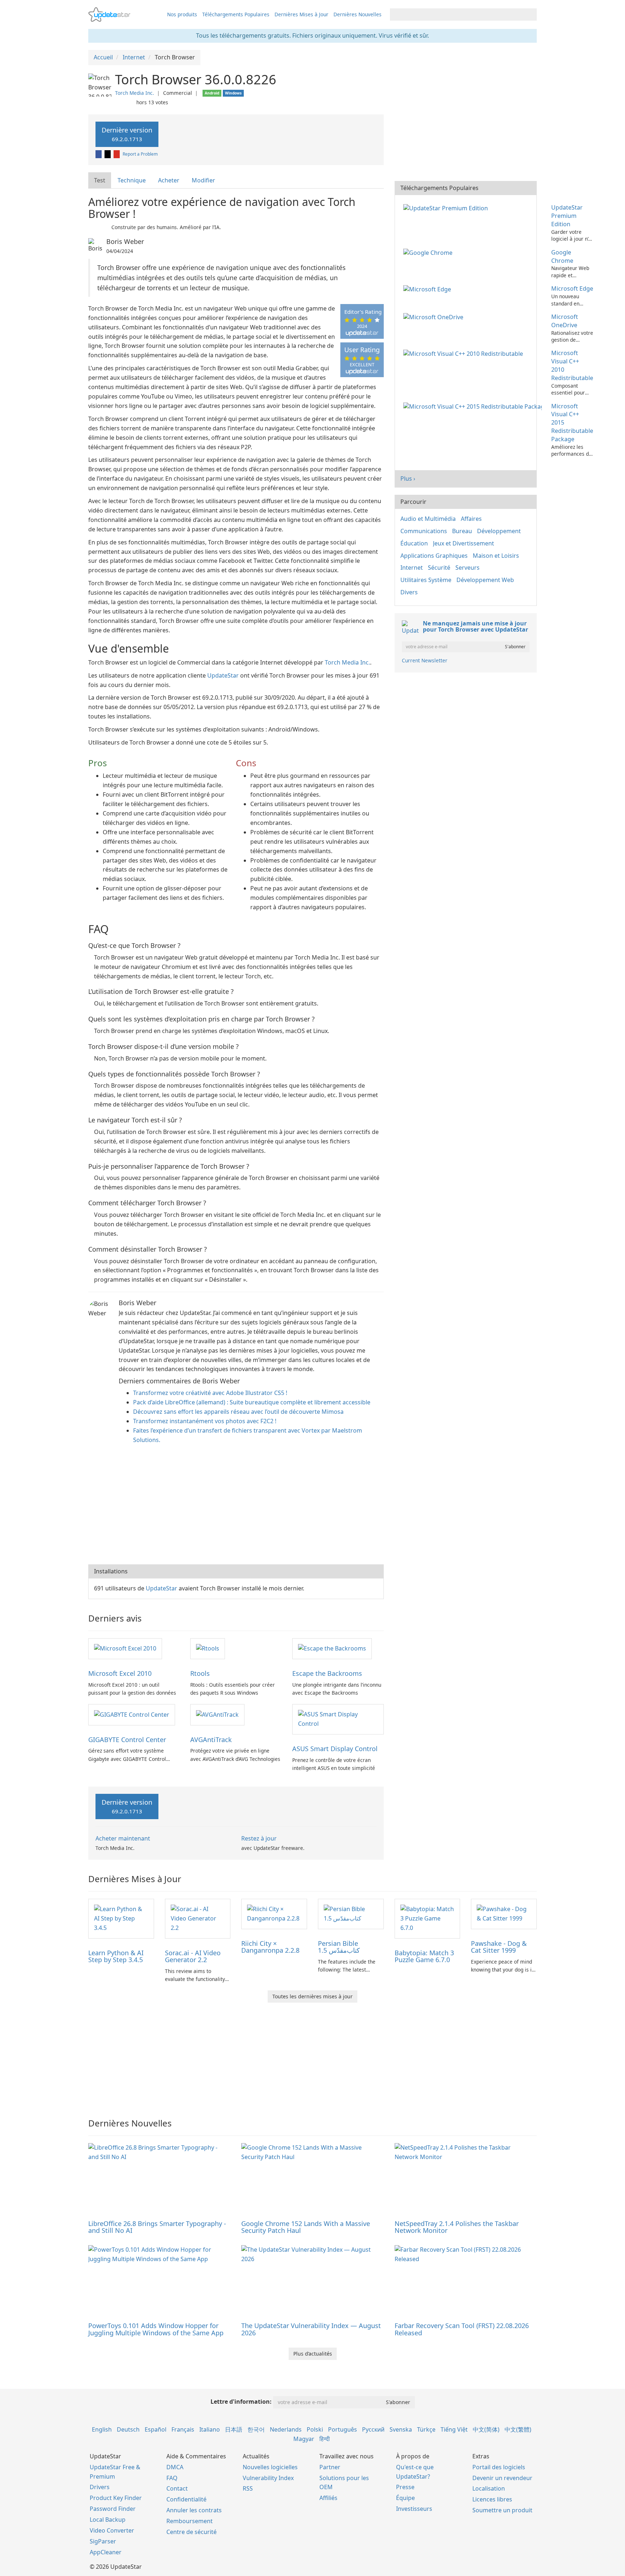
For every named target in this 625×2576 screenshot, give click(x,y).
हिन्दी (325, 2439)
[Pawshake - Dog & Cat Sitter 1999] (504, 1913)
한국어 (256, 2429)
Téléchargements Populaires (236, 14)
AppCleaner (106, 2552)
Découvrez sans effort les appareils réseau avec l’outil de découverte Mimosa (238, 1412)
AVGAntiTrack (211, 1740)
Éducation (414, 543)
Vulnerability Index (268, 2478)
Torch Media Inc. (135, 93)
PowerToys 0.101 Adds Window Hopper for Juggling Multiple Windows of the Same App (156, 2329)
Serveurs (467, 568)
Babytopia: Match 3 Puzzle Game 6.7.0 (424, 1956)
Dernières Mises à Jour (301, 14)
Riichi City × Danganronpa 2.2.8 (270, 1947)
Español (156, 2429)
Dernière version (127, 134)
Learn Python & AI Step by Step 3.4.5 (116, 1956)
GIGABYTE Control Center (127, 1740)
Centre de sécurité (192, 2532)
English (102, 2429)
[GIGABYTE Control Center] (132, 1714)
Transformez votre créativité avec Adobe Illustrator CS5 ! (210, 1393)
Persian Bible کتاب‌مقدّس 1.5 (339, 1947)
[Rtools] (208, 1648)
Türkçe (426, 2429)
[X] (108, 154)
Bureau (462, 531)
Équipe (405, 2498)
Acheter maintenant (123, 1838)
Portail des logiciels (499, 2467)
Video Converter (112, 2530)
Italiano (210, 2429)
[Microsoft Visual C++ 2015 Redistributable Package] (474, 406)
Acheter (169, 180)
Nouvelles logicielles (270, 2467)
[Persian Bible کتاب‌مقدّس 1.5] (351, 1913)
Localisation (489, 2488)
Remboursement (190, 2521)
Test (100, 180)
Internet (412, 568)
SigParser (103, 2541)
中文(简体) (486, 2429)
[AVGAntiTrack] (217, 1714)
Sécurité (439, 568)
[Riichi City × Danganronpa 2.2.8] (274, 1913)
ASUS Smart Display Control (335, 1749)
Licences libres (492, 2499)
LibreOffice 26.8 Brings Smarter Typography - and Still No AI (157, 2227)
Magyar (304, 2439)
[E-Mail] (117, 154)
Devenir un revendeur (502, 2478)
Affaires (471, 519)
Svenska (401, 2429)
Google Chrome (562, 256)
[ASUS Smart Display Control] (338, 1719)
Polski (315, 2429)
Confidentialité (186, 2499)
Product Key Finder (116, 2498)
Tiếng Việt (454, 2429)
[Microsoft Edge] (429, 288)
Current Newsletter (425, 660)
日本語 (234, 2429)
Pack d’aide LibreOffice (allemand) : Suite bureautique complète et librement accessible (252, 1402)
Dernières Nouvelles (358, 14)
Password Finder (113, 2509)
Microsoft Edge (572, 288)
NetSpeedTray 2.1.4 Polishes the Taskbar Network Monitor (457, 2227)
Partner (330, 2467)
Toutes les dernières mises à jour (312, 1996)
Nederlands (286, 2429)
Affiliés (328, 2498)
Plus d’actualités (313, 2354)
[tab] (100, 180)
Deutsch (128, 2429)
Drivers (100, 2487)
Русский (373, 2429)
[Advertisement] (236, 1506)
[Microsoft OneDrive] (435, 317)
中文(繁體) (518, 2429)
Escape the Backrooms (327, 1673)
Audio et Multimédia (428, 519)
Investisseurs (414, 2509)
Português (343, 2429)
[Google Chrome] (429, 252)
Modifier (203, 180)
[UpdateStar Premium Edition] (447, 207)
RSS (248, 2488)
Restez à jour (259, 1838)
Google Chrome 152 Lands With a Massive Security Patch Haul (306, 2227)
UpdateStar (223, 675)
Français (183, 2429)
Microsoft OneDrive (565, 321)
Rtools (200, 1673)
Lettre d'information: (241, 2402)
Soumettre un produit (502, 2510)
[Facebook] (99, 154)
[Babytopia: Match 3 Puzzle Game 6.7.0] (428, 1918)
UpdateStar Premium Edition (567, 216)
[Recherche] (530, 14)
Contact (177, 2488)
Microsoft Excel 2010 (120, 1673)
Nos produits (182, 14)
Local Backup (108, 2520)
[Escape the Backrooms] (332, 1648)
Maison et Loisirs (496, 556)
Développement (499, 531)
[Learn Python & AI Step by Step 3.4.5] (121, 1918)
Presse (405, 2487)
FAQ (172, 2478)
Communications (424, 531)
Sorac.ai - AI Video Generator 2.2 (193, 1956)
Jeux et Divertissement (464, 543)
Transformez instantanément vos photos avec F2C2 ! (205, 1421)
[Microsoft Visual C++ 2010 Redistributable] (465, 353)
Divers (409, 592)
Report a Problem (140, 154)
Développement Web (485, 580)
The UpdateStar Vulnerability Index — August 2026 (311, 2329)
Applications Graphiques (434, 556)
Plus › (408, 478)
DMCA (175, 2467)
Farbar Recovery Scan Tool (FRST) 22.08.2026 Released (462, 2329)
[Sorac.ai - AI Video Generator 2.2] (198, 1918)
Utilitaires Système (426, 580)
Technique (132, 180)
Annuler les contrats (194, 2510)
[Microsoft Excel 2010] (125, 1648)
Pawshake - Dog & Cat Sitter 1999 (499, 1947)
